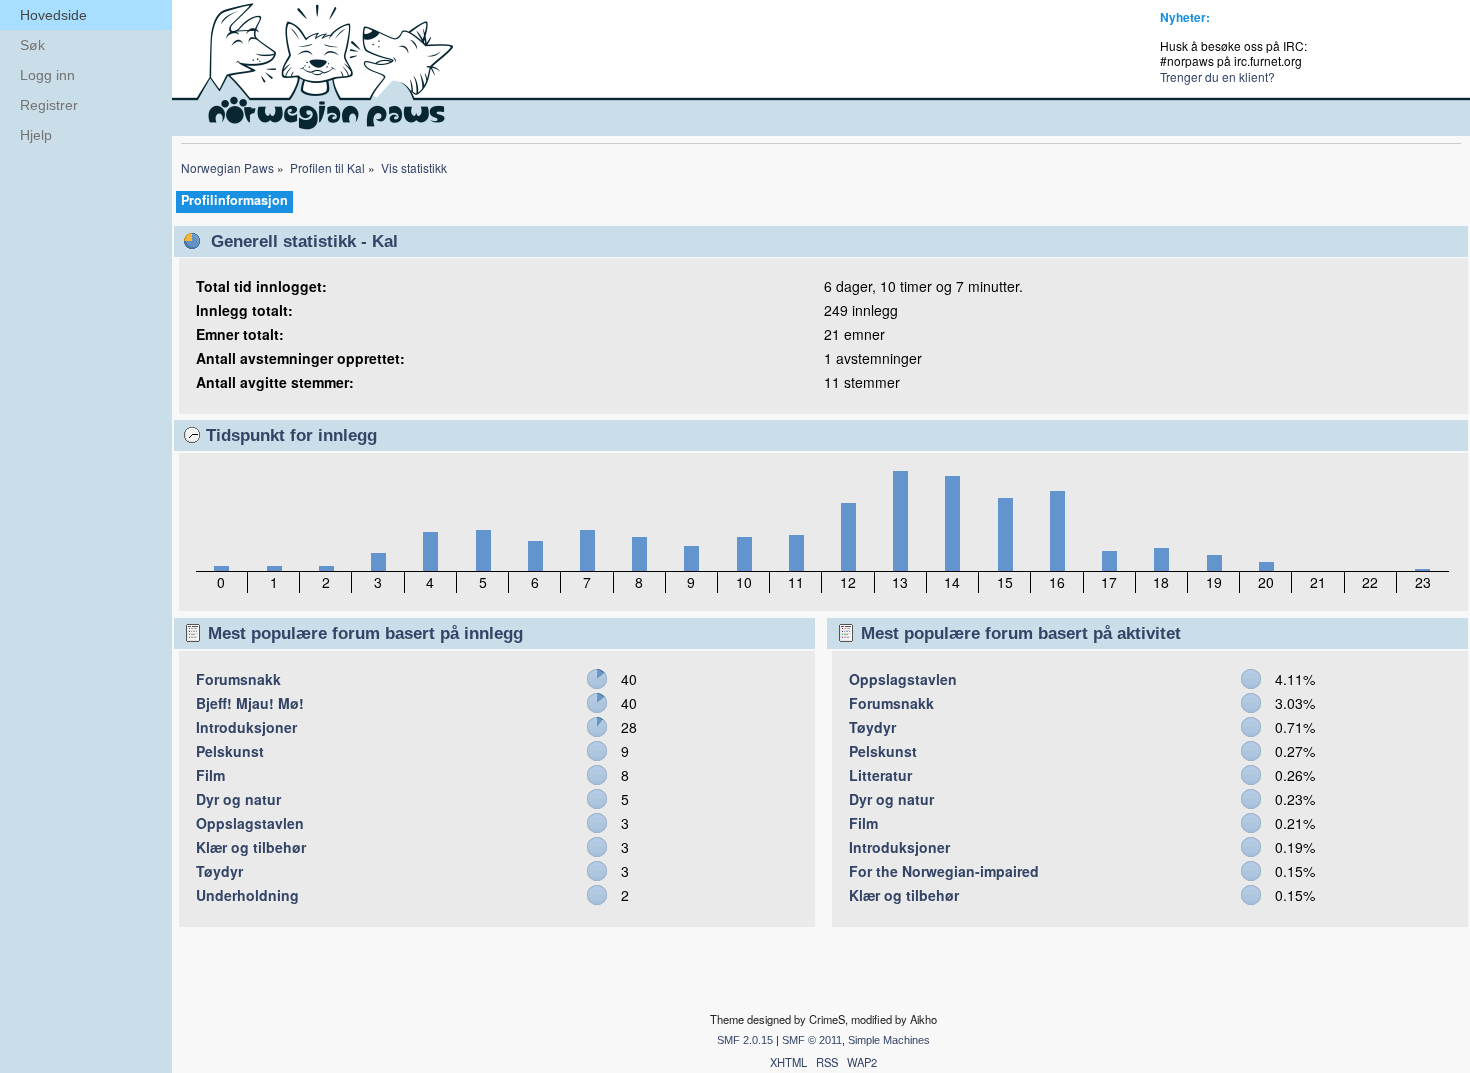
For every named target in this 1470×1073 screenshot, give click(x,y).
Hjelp (36, 135)
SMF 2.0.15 (745, 1040)
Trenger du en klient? (1217, 76)
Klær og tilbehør (251, 847)
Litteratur (880, 775)
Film (210, 775)
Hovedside (53, 15)
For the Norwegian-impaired (944, 871)
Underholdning (247, 895)
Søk (32, 45)
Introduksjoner (246, 727)
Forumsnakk (238, 679)
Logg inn (47, 75)
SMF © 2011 (812, 1040)
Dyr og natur (238, 799)
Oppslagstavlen (250, 823)
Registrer (49, 105)
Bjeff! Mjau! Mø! (250, 703)
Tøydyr (219, 871)
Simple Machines (889, 1040)
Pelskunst (230, 751)
